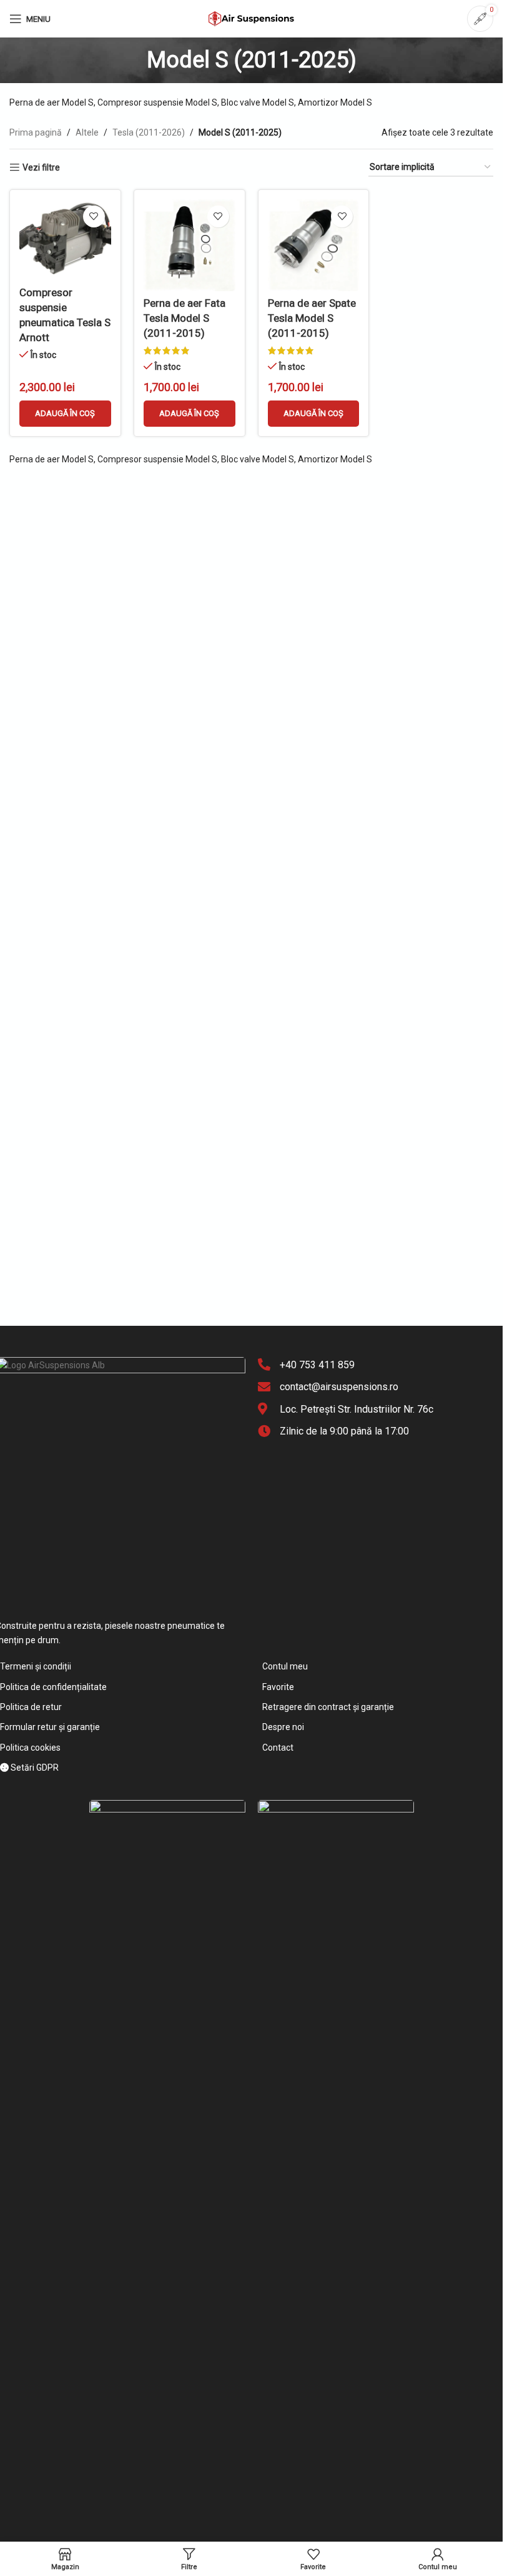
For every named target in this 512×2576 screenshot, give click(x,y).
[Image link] (167, 2267)
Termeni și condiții (36, 1666)
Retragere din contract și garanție (328, 1707)
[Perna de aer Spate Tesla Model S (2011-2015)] (314, 245)
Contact (278, 1748)
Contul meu (285, 1666)
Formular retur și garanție (50, 1727)
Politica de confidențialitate (53, 1687)
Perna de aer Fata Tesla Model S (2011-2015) (185, 318)
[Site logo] (252, 18)
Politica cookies (30, 1748)
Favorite (278, 1687)
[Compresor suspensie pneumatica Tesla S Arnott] (65, 240)
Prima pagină (36, 132)
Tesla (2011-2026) (149, 132)
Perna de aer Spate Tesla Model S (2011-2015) (312, 318)
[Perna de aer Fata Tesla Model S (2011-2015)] (190, 245)
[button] (65, 414)
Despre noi (283, 1727)
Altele (87, 132)
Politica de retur (31, 1707)
